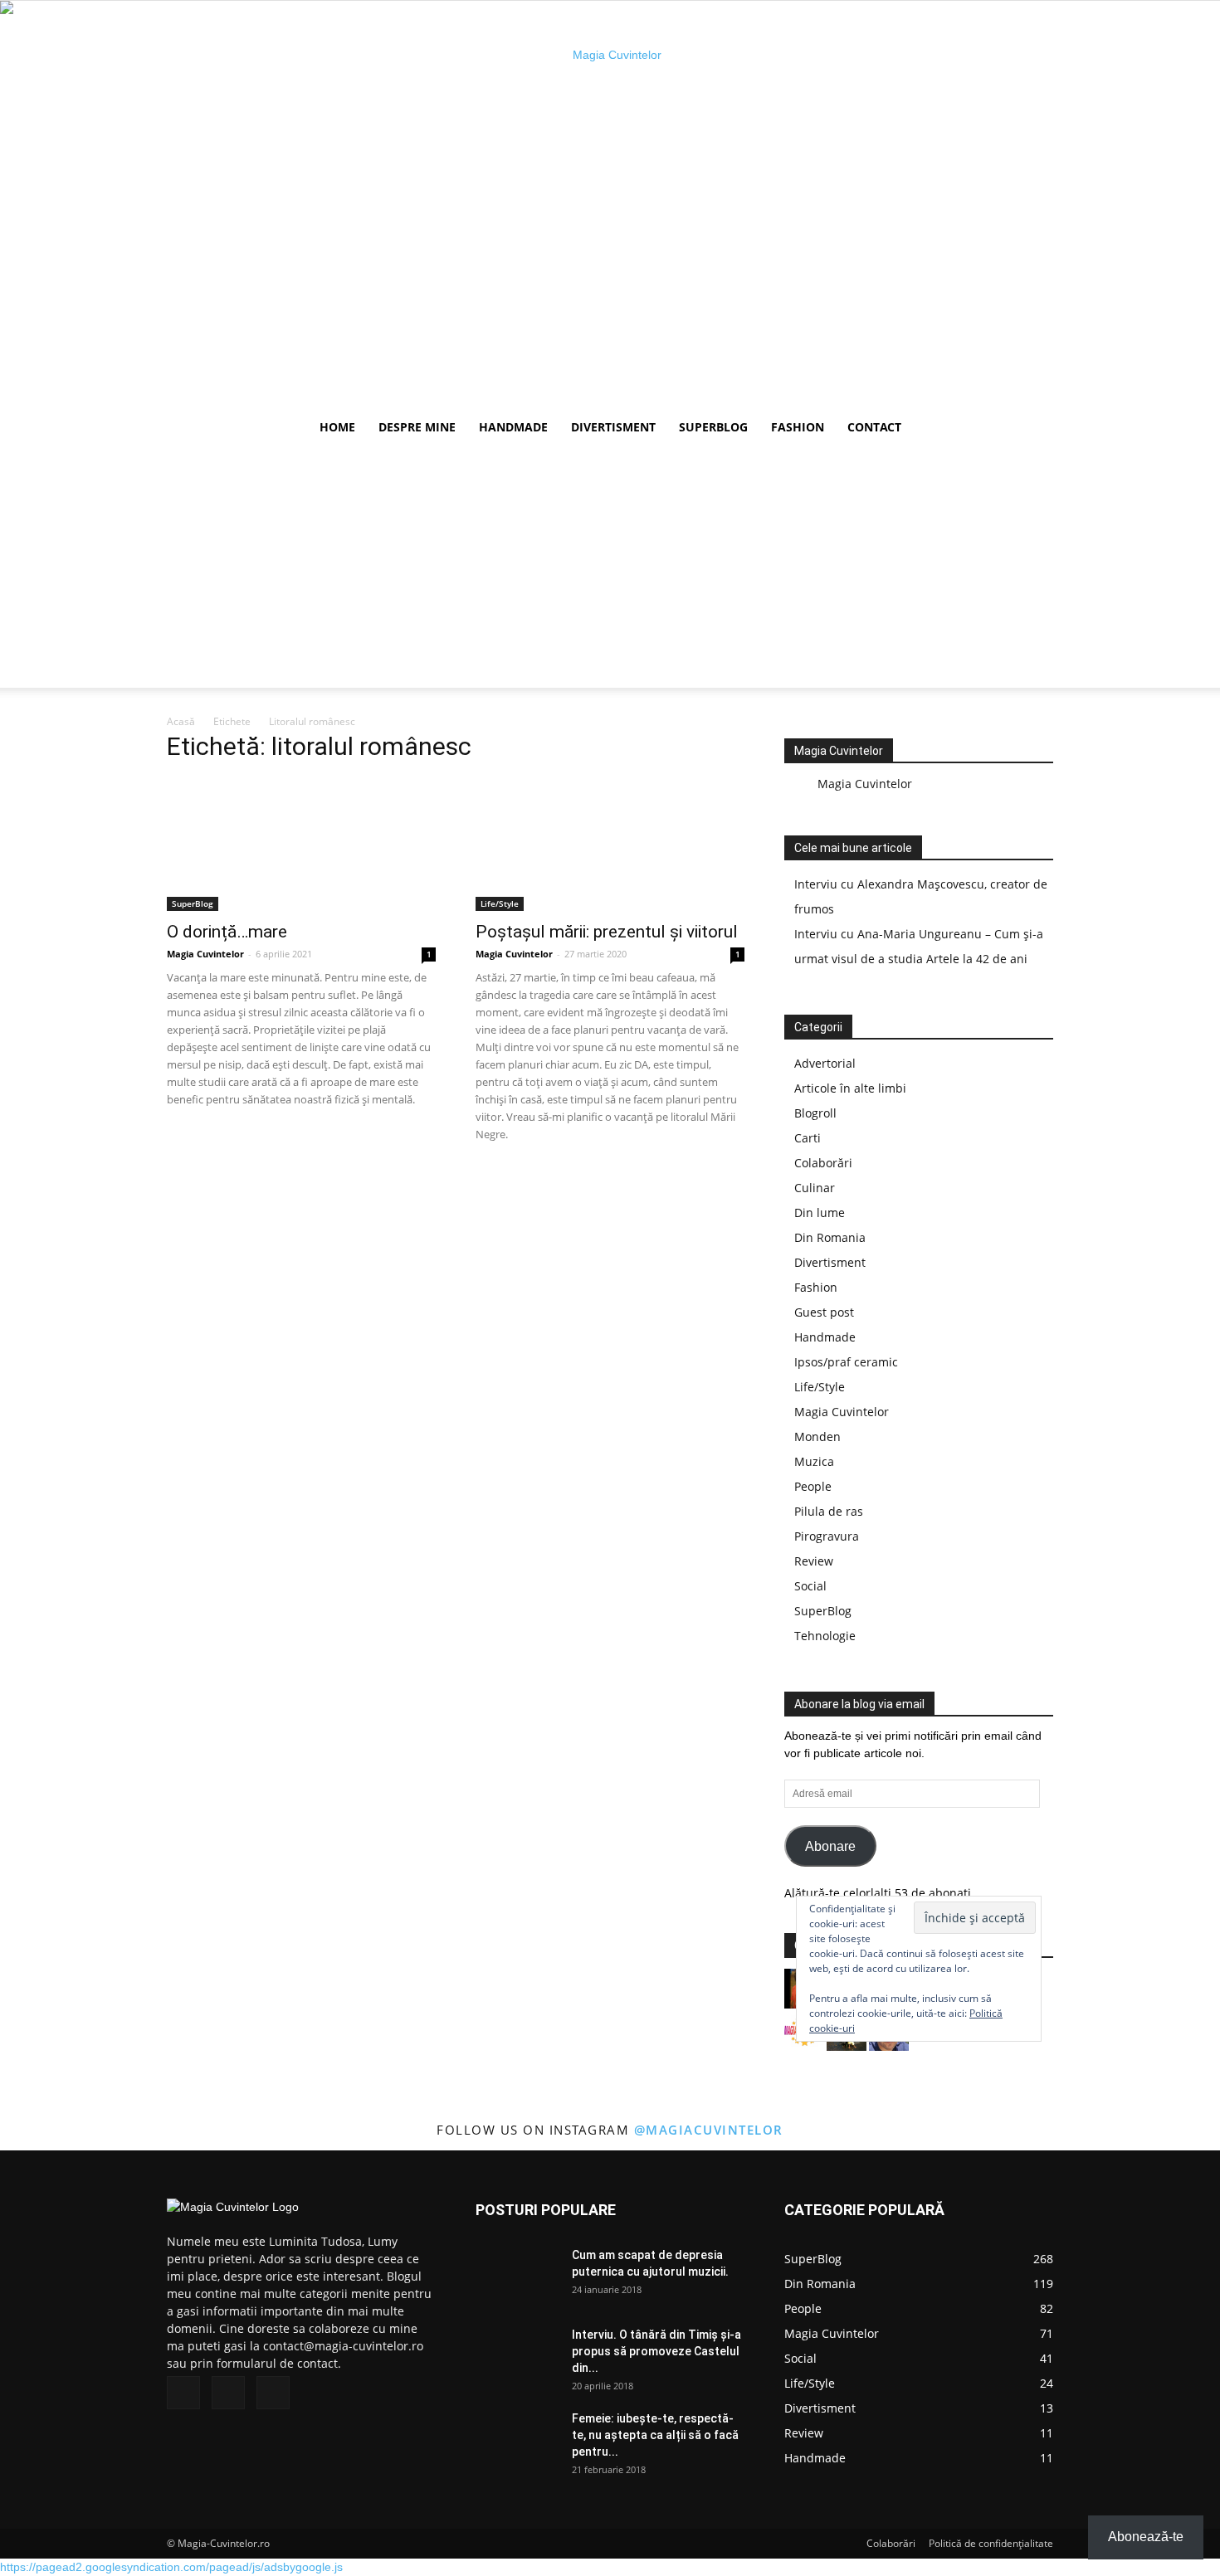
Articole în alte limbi (850, 1088)
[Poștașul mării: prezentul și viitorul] (610, 845)
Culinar (815, 1188)
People (813, 1486)
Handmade (513, 427)
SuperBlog (713, 427)
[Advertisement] (610, 572)
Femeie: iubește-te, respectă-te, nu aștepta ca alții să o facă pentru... (655, 2435)
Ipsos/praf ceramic (846, 1362)
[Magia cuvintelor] (610, 204)
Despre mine (417, 427)
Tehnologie (825, 1636)
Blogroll (815, 1113)
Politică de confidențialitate (991, 2543)
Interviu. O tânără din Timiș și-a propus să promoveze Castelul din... (656, 2351)
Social (810, 1586)
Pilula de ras (829, 1511)
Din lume (820, 1213)
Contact (874, 427)
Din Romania (830, 1237)
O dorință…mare (227, 932)
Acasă (181, 721)
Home (337, 427)
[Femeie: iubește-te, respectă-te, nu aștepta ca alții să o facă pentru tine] (517, 2439)
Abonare (830, 1846)
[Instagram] (228, 2393)
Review (814, 1561)
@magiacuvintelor (709, 2130)
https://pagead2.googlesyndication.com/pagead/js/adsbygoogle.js (171, 2567)
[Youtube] (273, 2393)
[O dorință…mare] (301, 845)
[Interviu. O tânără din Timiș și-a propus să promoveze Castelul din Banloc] (517, 2355)
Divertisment (613, 427)
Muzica (814, 1461)
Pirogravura (827, 1536)
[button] (1033, 429)
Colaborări (823, 1163)
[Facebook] (183, 2393)
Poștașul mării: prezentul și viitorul (607, 932)
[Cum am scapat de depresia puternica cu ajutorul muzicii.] (517, 2275)
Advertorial (825, 1063)
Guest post (824, 1312)
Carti (808, 1138)
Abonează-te (1146, 2537)
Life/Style (500, 903)
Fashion (798, 427)
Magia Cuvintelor (205, 954)
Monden (817, 1437)
